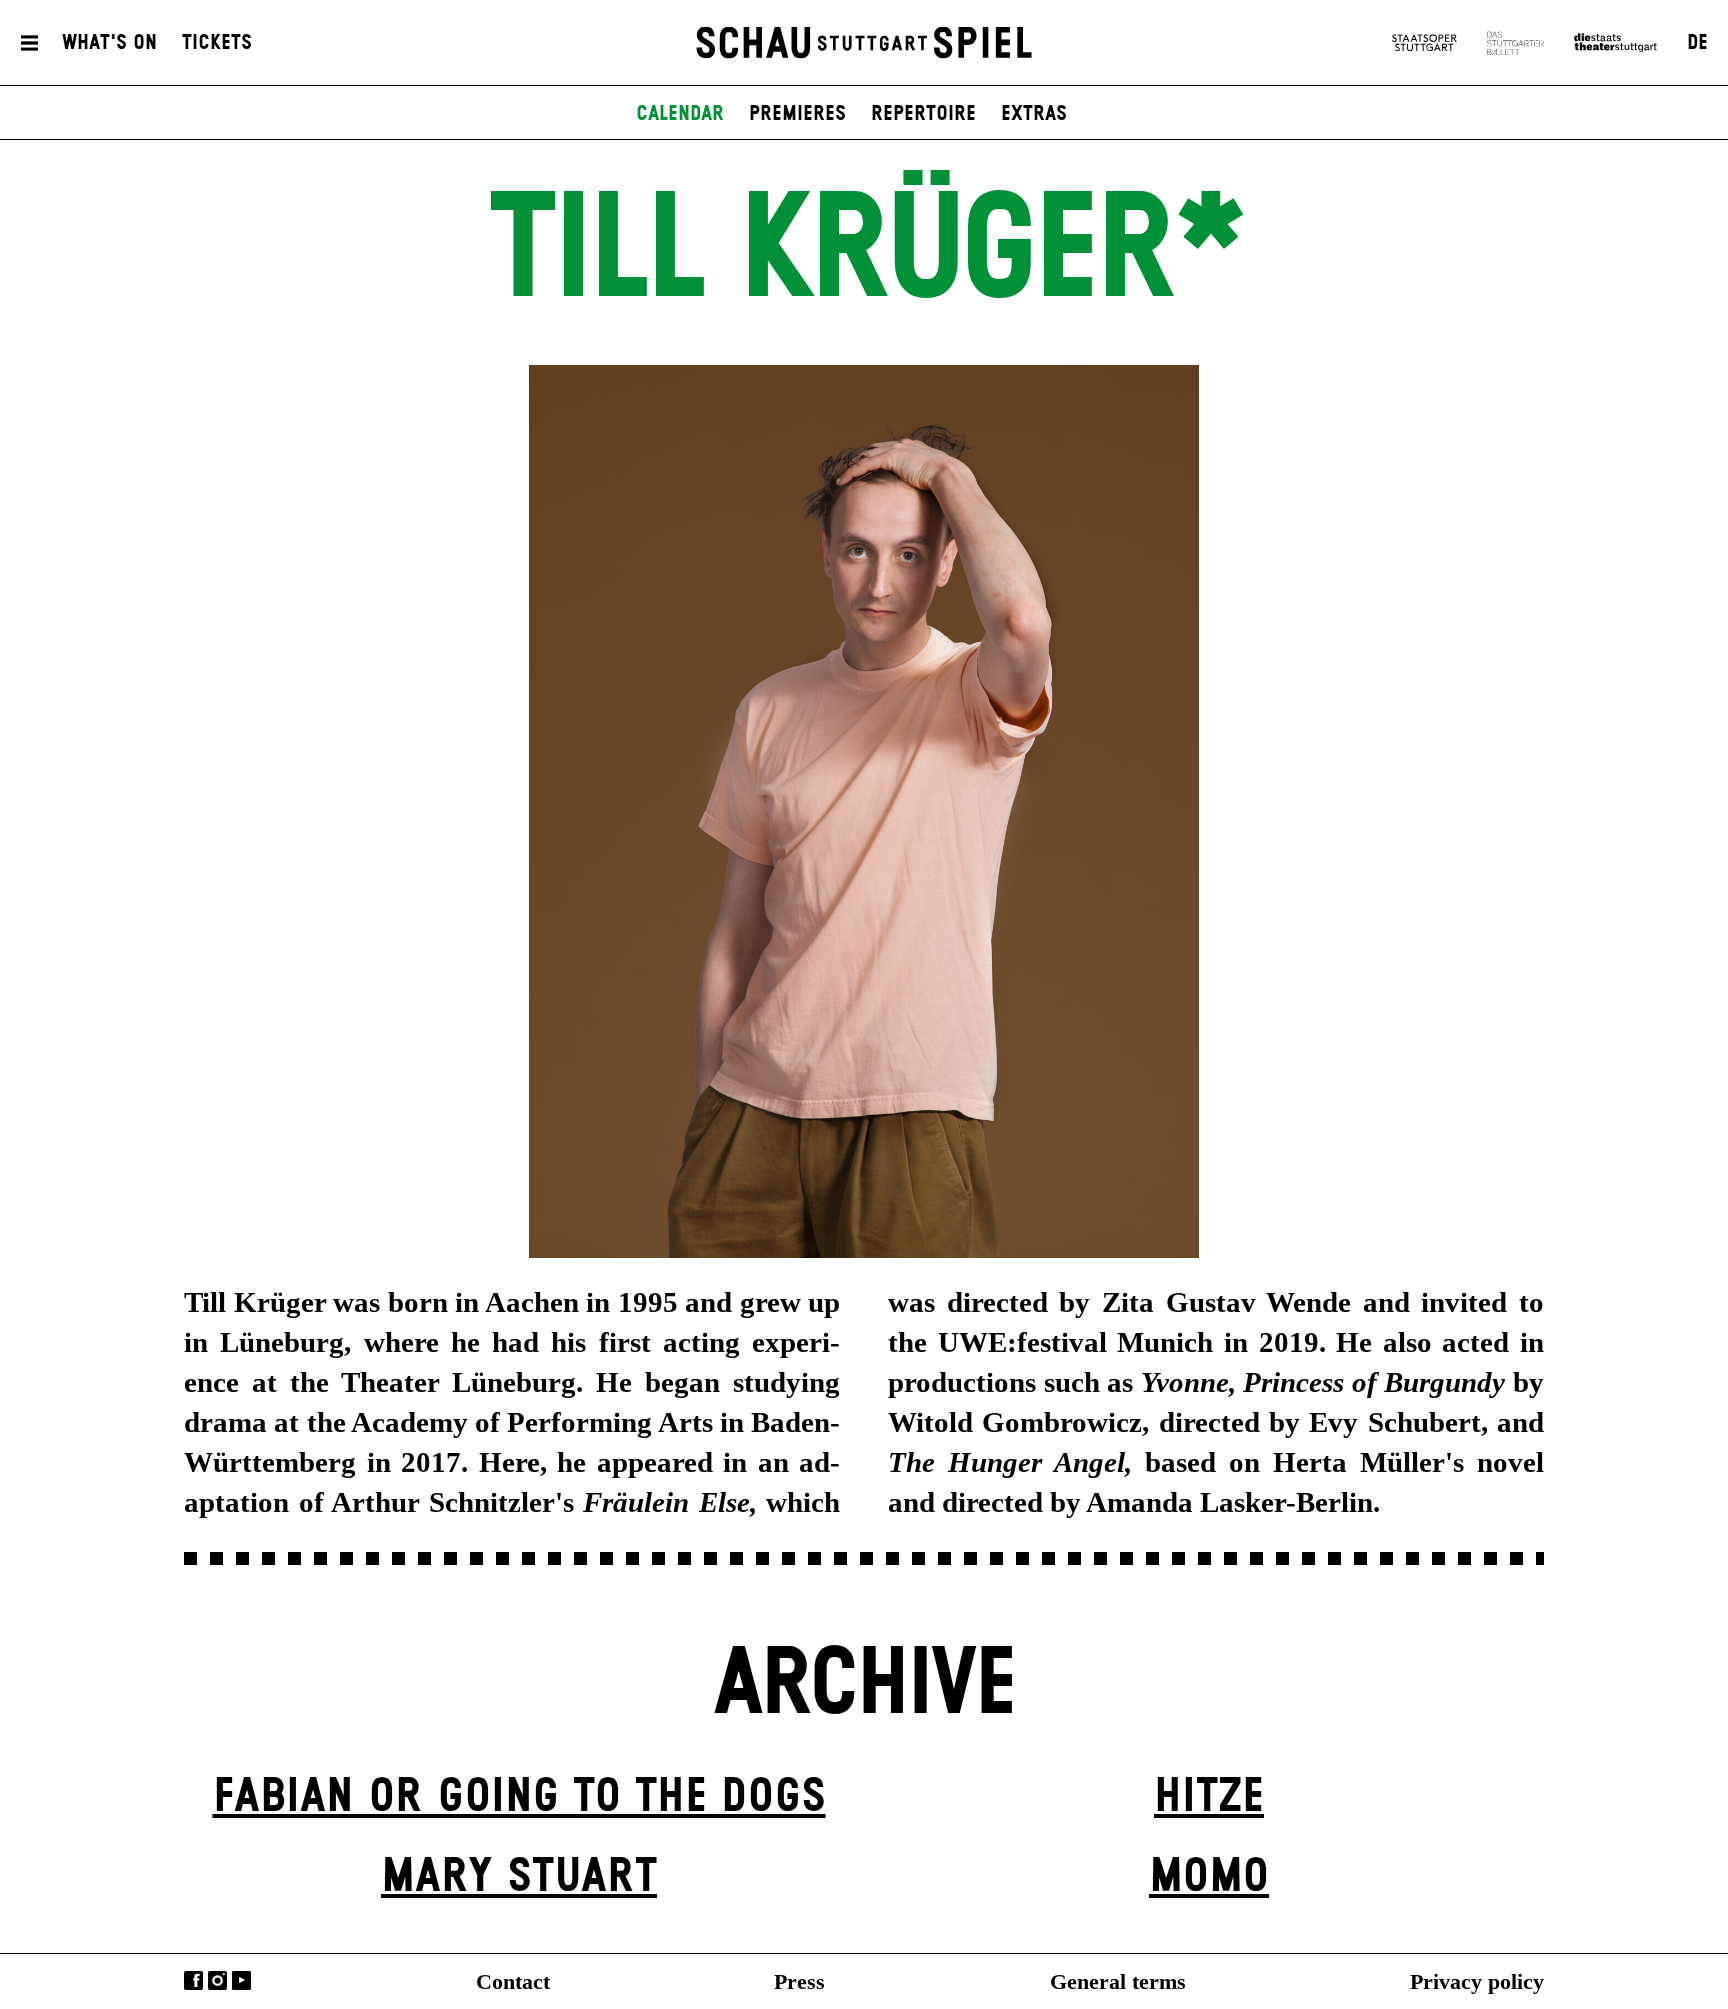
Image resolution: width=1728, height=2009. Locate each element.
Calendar (680, 114)
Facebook (193, 1980)
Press (799, 1981)
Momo (1209, 1877)
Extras (1034, 114)
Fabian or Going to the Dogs (519, 1797)
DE (1697, 43)
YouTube (241, 1980)
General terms (1118, 1981)
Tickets (217, 43)
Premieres (797, 114)
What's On (109, 43)
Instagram (217, 1980)
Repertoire (923, 114)
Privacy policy (1477, 1981)
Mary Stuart (519, 1877)
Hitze (1209, 1797)
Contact (513, 1981)
